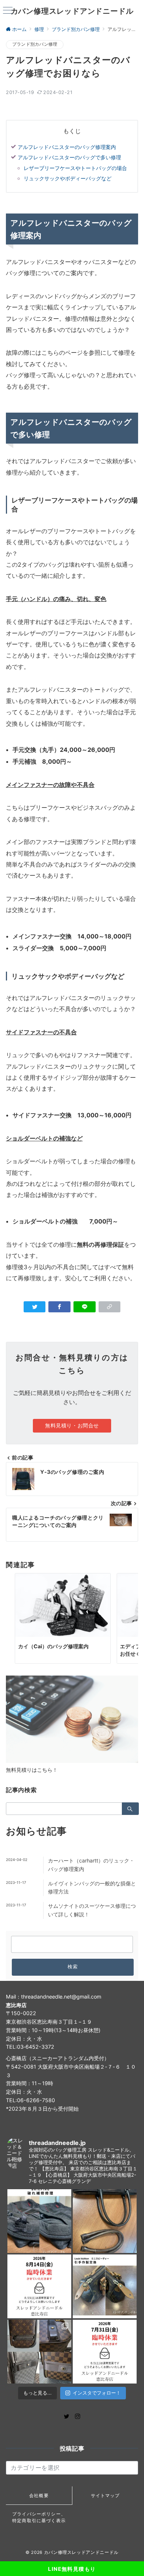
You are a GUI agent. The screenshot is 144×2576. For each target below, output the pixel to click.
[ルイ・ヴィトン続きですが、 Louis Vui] (105, 2286)
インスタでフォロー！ (97, 2393)
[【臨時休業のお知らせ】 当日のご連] (105, 2352)
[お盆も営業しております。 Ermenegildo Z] (105, 2221)
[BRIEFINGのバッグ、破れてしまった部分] (39, 2221)
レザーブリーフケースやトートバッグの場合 (75, 168)
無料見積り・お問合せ (72, 1425)
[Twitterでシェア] (35, 1307)
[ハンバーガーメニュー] (8, 11)
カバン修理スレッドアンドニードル (72, 11)
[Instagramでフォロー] (78, 2417)
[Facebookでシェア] (59, 1307)
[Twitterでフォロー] (66, 2417)
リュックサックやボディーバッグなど (68, 178)
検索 (73, 1967)
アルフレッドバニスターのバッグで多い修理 (69, 157)
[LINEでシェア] (85, 1307)
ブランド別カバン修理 (35, 44)
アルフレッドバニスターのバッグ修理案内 (67, 147)
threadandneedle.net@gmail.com (61, 1997)
